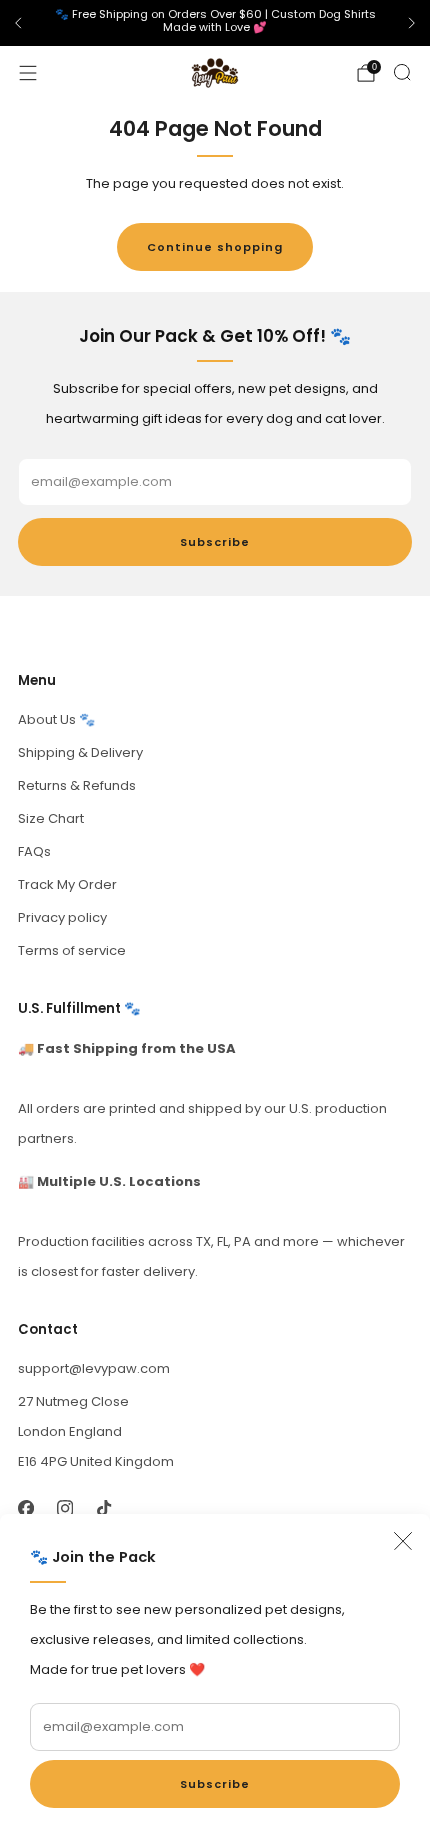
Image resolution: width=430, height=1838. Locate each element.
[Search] (402, 72)
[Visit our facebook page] (25, 1508)
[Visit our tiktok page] (103, 1508)
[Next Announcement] (412, 23)
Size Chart (51, 818)
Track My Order (67, 884)
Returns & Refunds (77, 785)
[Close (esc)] (403, 1541)
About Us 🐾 (56, 719)
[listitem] (215, 23)
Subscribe (215, 1784)
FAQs (34, 851)
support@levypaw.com (94, 1368)
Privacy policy (62, 917)
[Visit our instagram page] (64, 1508)
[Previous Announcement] (18, 23)
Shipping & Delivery (80, 752)
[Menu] (28, 73)
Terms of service (72, 950)
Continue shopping (215, 247)
